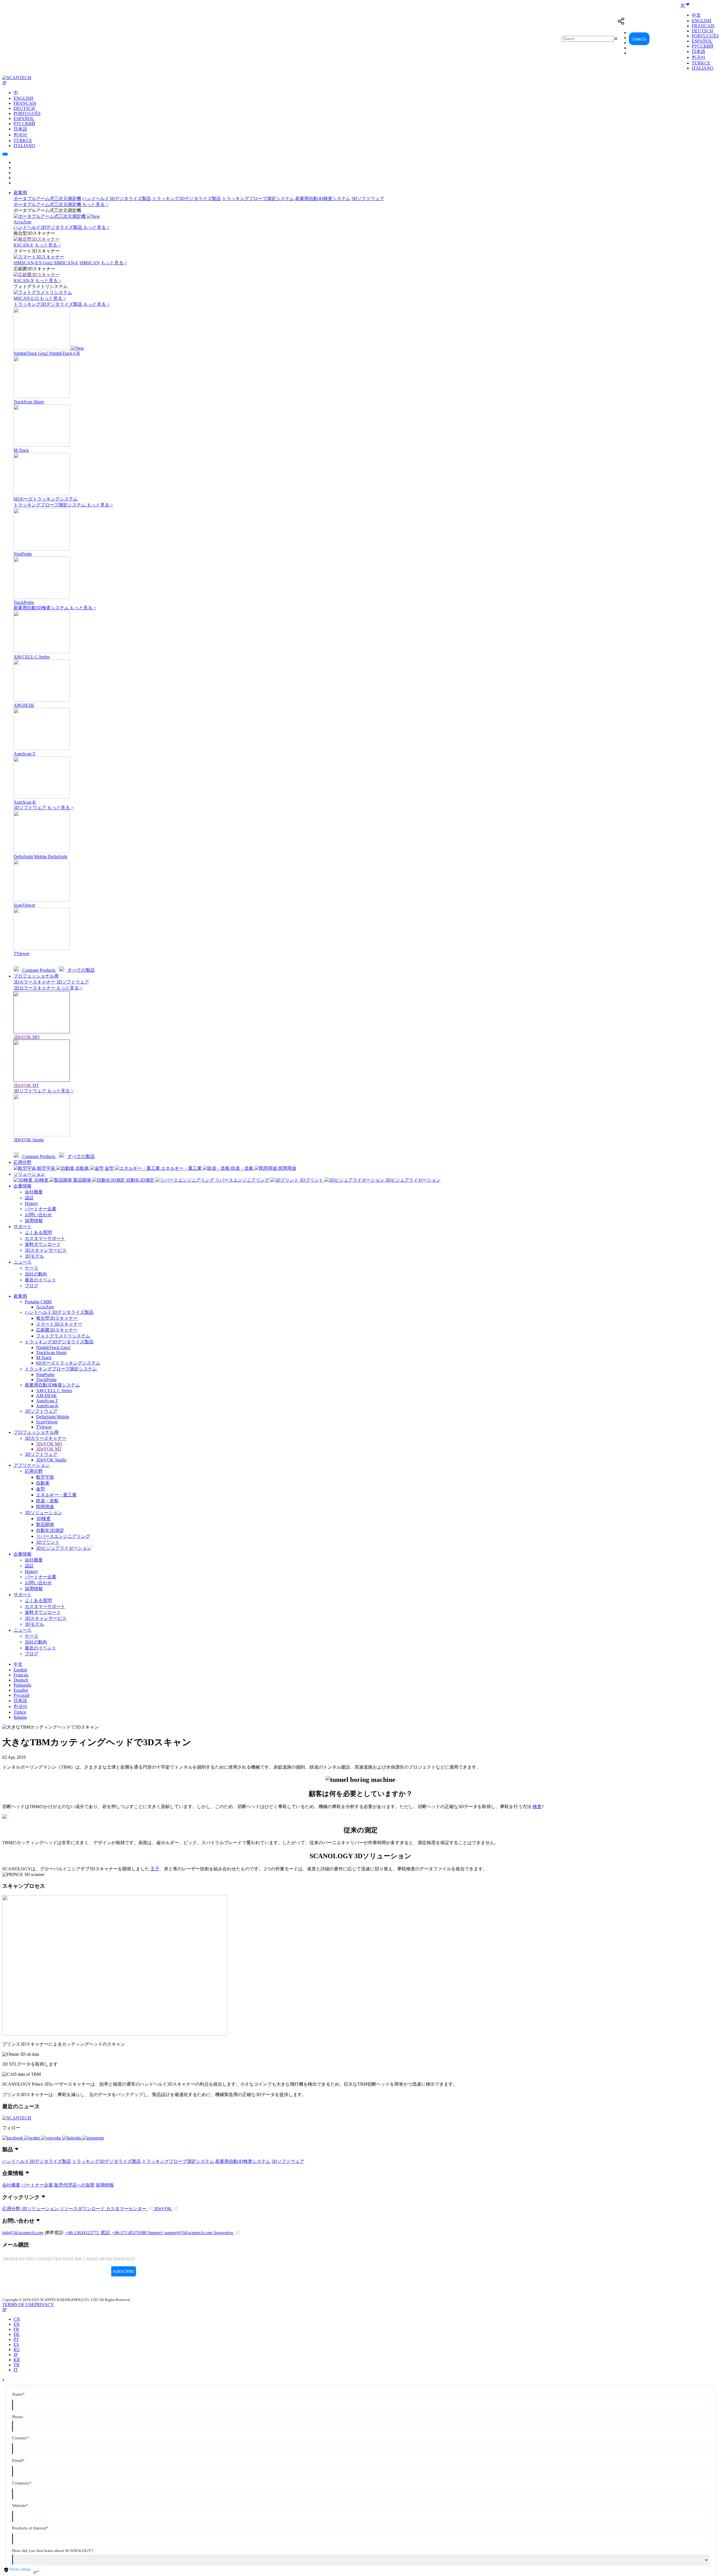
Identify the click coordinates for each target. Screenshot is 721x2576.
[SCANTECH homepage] (17, 78)
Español (702, 41)
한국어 (698, 57)
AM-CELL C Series (54, 1391)
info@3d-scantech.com (23, 2233)
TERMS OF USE (18, 2304)
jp (16, 2355)
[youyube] (52, 2138)
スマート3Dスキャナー (59, 1324)
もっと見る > (95, 204)
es (16, 2344)
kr (17, 2360)
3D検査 (43, 1519)
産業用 (20, 193)
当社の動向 (36, 1274)
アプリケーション (32, 1465)
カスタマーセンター (127, 2209)
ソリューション (29, 1174)
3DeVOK (163, 2209)
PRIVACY (44, 2304)
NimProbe (45, 1375)
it (16, 2370)
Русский (703, 46)
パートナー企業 (41, 1209)
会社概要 (34, 1192)
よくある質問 (38, 1232)
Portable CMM (38, 1302)
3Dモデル (34, 1256)
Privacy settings (20, 2569)
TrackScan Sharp (51, 1353)
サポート (23, 1227)
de (17, 2334)
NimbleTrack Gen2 (53, 1347)
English (702, 21)
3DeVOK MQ (49, 1444)
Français (703, 26)
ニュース (23, 1262)
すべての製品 (81, 970)
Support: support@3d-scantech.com (181, 2233)
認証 (29, 1198)
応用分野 (23, 1162)
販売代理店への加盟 (74, 2185)
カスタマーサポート (45, 1238)
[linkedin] (72, 2138)
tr (16, 2365)
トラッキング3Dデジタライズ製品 (186, 199)
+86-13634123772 (82, 2233)
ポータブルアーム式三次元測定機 (47, 199)
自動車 (43, 1483)
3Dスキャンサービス (46, 1250)
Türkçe (701, 63)
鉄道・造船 (47, 1501)
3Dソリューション (43, 1513)
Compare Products (39, 970)
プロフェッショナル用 (36, 976)
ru (17, 2350)
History (31, 1203)
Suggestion (224, 2233)
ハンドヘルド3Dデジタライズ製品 (117, 199)
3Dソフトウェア (368, 199)
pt (16, 2339)
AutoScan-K (47, 1406)
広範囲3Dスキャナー (57, 1330)
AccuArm (45, 1307)
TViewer (44, 1427)
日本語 (698, 51)
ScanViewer (47, 1422)
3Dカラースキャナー (34, 982)
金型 (41, 1489)
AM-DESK (46, 1396)
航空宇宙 (45, 1477)
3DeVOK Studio (51, 1460)
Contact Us (639, 39)
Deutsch (702, 31)
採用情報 (34, 1221)
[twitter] (33, 2138)
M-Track (44, 1358)
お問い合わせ (38, 1215)
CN (17, 2319)
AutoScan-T (47, 1401)
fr (16, 2329)
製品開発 (45, 1524)
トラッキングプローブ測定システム (258, 199)
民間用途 (45, 1507)
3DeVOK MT (49, 1449)
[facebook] (13, 2138)
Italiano (703, 68)
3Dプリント (48, 1542)
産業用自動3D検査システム (323, 199)
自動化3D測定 (50, 1530)
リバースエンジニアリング (63, 1536)
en (17, 2324)
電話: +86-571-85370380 (124, 2233)
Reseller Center (666, 39)
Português (705, 36)
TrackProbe (46, 1380)
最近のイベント (41, 1280)
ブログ (32, 1286)
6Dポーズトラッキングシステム (68, 1363)
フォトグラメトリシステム (63, 1336)
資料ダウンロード (43, 1244)
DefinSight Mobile (53, 1417)
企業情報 (23, 1186)
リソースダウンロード (83, 2209)
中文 (696, 15)
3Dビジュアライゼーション (64, 1548)
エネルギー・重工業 (56, 1495)
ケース (32, 1268)
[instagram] (93, 2138)
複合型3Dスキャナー (57, 1318)
